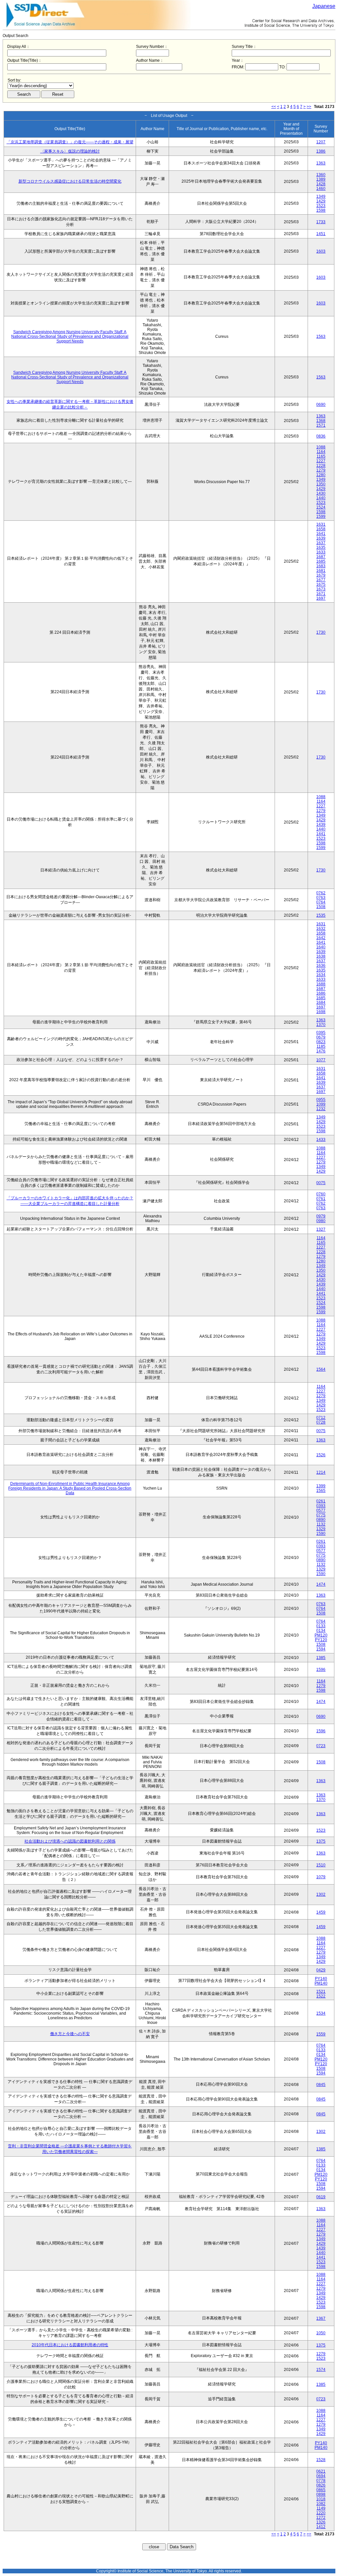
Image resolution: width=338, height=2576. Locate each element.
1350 (321, 484)
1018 (321, 2499)
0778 (321, 2481)
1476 (321, 1051)
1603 (321, 251)
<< (274, 107)
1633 (321, 552)
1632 (321, 929)
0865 (321, 2490)
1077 (321, 1060)
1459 (321, 1912)
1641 (321, 534)
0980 (321, 1221)
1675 (321, 584)
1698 (321, 1012)
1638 (321, 956)
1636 (321, 966)
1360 (321, 175)
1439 (321, 825)
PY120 (321, 1640)
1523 (321, 206)
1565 (321, 1491)
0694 (321, 2476)
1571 (321, 425)
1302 (321, 1894)
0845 (321, 2085)
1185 (321, 1046)
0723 (321, 1746)
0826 (321, 2485)
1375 (321, 1841)
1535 (321, 915)
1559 (321, 2034)
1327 (321, 1229)
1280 (321, 475)
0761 (321, 1199)
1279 (321, 470)
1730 (321, 632)
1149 (321, 2508)
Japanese (324, 6)
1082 (321, 2504)
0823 (321, 1042)
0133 (321, 1626)
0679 (321, 1037)
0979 (321, 1216)
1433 (321, 1140)
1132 (321, 1524)
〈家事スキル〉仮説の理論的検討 (70, 151)
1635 (321, 547)
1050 (321, 2333)
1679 (321, 575)
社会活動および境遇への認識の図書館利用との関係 (70, 1841)
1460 (321, 189)
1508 (321, 907)
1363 (321, 163)
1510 (321, 1865)
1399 (321, 1486)
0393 (321, 1506)
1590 (321, 1534)
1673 (321, 589)
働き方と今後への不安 (70, 2034)
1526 (321, 1455)
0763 (321, 898)
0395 (321, 1033)
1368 (321, 421)
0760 (321, 1194)
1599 (321, 516)
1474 (321, 1584)
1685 (321, 561)
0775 (321, 1515)
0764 (321, 902)
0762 (321, 893)
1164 (321, 452)
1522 (321, 1996)
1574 (321, 2370)
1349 (321, 196)
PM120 (321, 1635)
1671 (321, 594)
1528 (321, 2460)
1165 (321, 456)
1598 (321, 210)
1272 (321, 2518)
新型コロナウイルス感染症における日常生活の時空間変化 (70, 181)
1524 (321, 507)
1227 (321, 461)
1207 (321, 142)
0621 (321, 2471)
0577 (321, 1510)
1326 (321, 2522)
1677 (321, 580)
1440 (321, 498)
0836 (321, 436)
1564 (321, 1369)
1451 (321, 234)
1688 (321, 984)
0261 (321, 1501)
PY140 (321, 1979)
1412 (321, 2527)
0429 (321, 1970)
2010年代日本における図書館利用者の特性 (70, 2345)
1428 (321, 184)
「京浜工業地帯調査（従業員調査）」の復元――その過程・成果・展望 (70, 142)
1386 (321, 151)
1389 (321, 179)
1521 (321, 1992)
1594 (321, 1649)
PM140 (321, 1983)
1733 (321, 222)
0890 (321, 1520)
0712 (321, 1418)
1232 (321, 1109)
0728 (321, 1422)
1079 (321, 1877)
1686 (321, 993)
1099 (321, 1104)
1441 (321, 834)
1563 (321, 336)
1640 (321, 947)
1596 (321, 1670)
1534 (321, 2013)
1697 (321, 598)
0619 (321, 2197)
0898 (321, 2494)
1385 (321, 1658)
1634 (321, 975)
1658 (321, 529)
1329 (321, 1529)
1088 (321, 447)
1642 (321, 938)
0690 (321, 405)
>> (309, 107)
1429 (321, 201)
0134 (321, 1631)
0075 (321, 1183)
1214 (321, 1472)
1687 (321, 557)
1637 (321, 543)
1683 (321, 566)
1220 (321, 2513)
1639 (321, 538)
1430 (321, 493)
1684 (321, 1003)
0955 (321, 1100)
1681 (321, 571)
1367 (321, 2318)
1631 (321, 524)
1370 (321, 1025)
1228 (321, 466)
